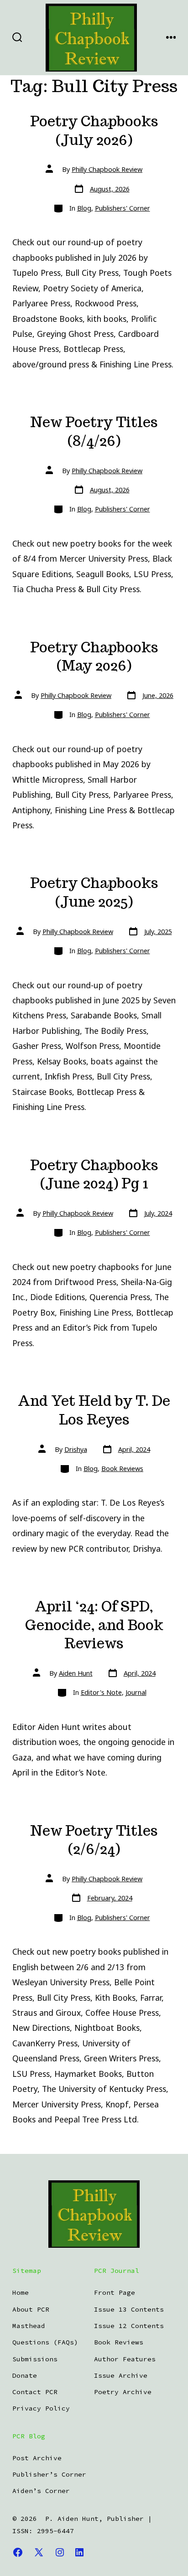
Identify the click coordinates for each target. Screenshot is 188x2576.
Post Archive (37, 2458)
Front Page (115, 2292)
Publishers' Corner (123, 208)
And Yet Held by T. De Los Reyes (94, 1410)
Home (21, 2292)
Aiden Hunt (76, 1673)
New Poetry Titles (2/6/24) (94, 1840)
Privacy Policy (41, 2408)
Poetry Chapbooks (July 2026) (94, 131)
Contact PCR (35, 2392)
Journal (136, 1692)
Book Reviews (122, 1469)
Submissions (35, 2359)
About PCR (31, 2309)
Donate (25, 2375)
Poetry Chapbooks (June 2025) (94, 892)
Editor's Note (101, 1692)
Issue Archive (121, 2375)
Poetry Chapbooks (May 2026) (94, 657)
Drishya (76, 1449)
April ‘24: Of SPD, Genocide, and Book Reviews (94, 1625)
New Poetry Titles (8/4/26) (94, 431)
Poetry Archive (123, 2392)
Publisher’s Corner (49, 2474)
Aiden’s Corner (41, 2491)
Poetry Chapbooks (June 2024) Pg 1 (94, 1174)
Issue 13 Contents (129, 2309)
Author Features (125, 2359)
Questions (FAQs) (45, 2342)
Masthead (29, 2326)
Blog (84, 208)
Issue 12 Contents (129, 2326)
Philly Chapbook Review (107, 169)
